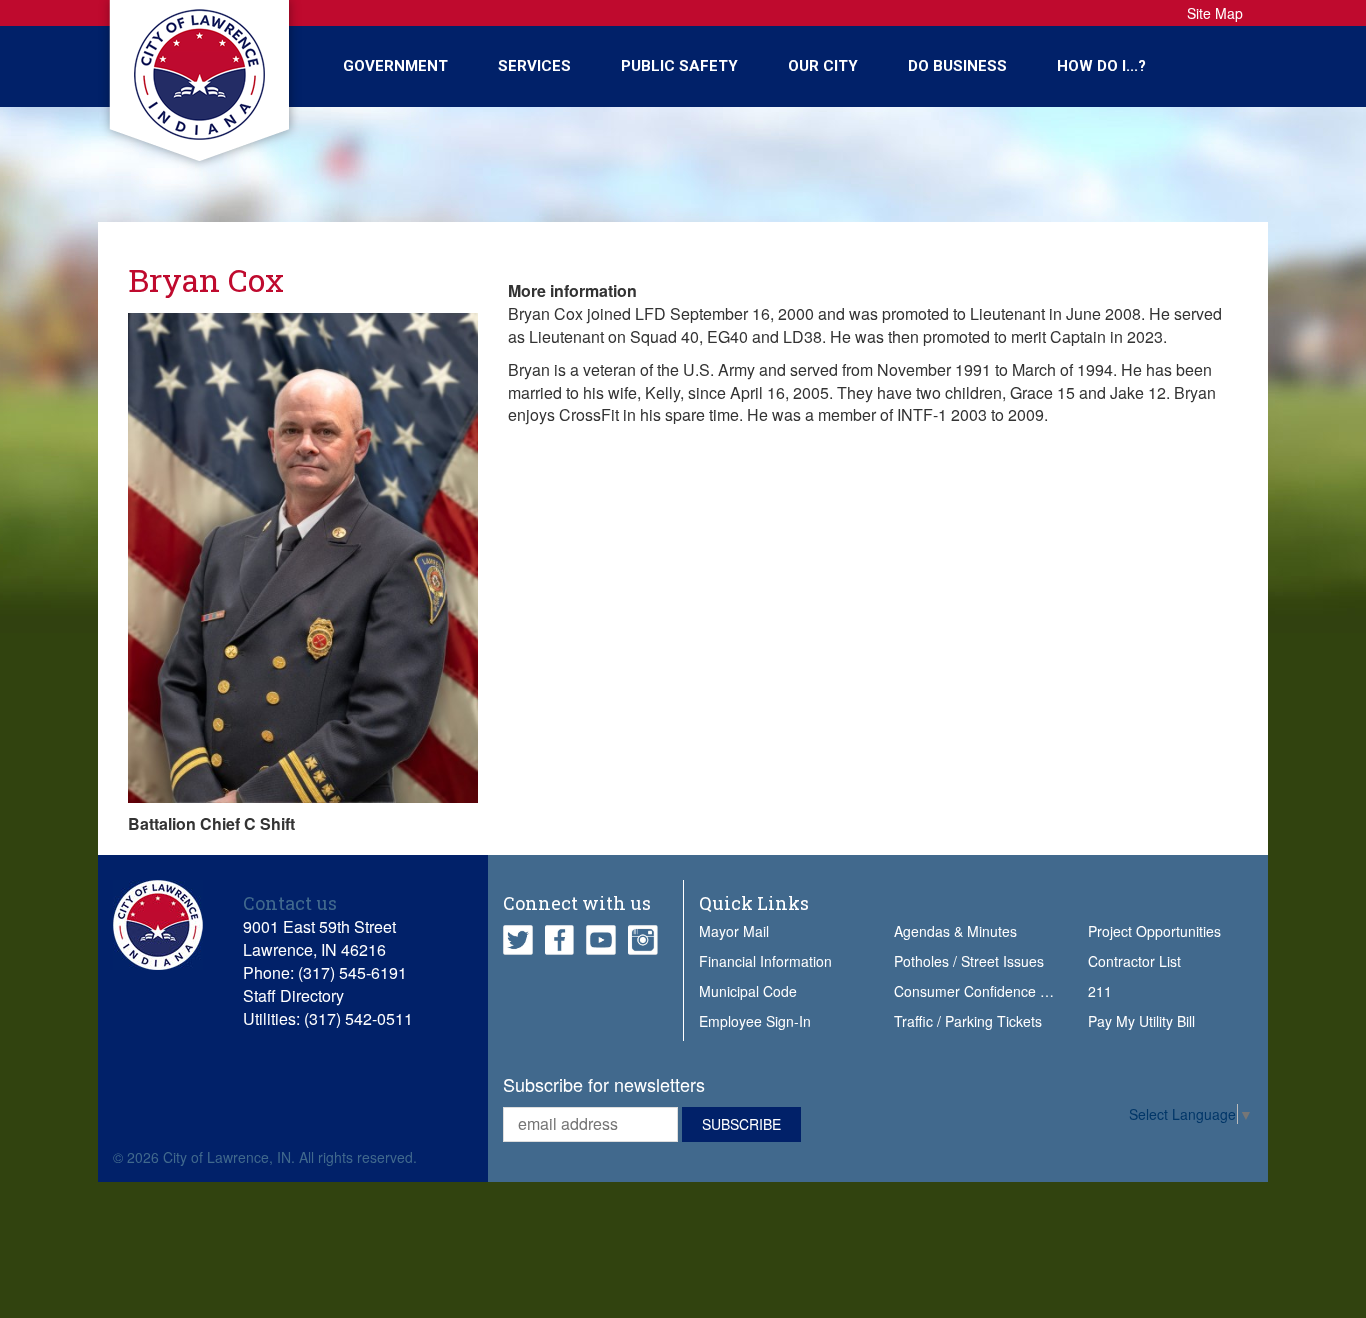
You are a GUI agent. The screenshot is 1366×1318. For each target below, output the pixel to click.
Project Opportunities (1154, 931)
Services (534, 66)
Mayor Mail (734, 931)
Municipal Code (748, 991)
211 (1100, 991)
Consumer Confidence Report (988, 991)
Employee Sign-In (755, 1021)
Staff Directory (293, 995)
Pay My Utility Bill (1141, 1021)
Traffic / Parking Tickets (968, 1021)
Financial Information (765, 961)
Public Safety (679, 66)
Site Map (1215, 13)
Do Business (957, 66)
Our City (823, 66)
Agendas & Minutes (955, 931)
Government (395, 66)
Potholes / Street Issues (969, 961)
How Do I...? (1101, 66)
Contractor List (1134, 961)
